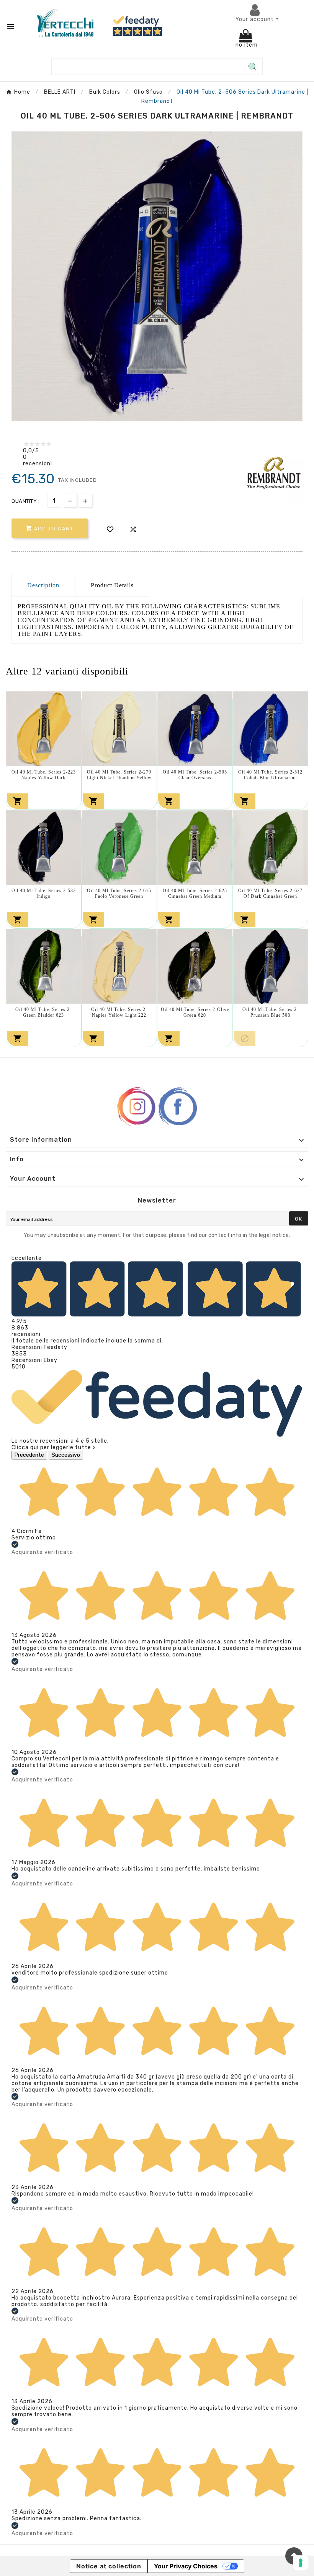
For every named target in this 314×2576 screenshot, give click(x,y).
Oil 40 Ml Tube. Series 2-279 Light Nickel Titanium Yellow (119, 775)
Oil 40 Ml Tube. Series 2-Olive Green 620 (195, 1012)
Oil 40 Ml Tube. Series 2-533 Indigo (44, 893)
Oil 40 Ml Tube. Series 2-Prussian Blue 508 (271, 1012)
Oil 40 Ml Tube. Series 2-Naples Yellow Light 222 (119, 1012)
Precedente (29, 1455)
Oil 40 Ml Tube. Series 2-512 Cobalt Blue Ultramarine (270, 775)
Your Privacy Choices (186, 2566)
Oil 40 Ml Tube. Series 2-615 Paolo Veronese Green (119, 893)
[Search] (252, 67)
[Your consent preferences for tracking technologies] (301, 2563)
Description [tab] (43, 585)
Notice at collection (109, 2566)
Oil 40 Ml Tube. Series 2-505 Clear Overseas (195, 775)
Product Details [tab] (112, 585)
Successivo (66, 1455)
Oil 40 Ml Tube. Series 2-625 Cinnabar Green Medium (195, 893)
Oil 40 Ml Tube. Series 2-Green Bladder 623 (43, 1012)
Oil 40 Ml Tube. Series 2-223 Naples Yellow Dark (44, 775)
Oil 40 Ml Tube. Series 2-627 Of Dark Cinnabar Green (270, 893)
